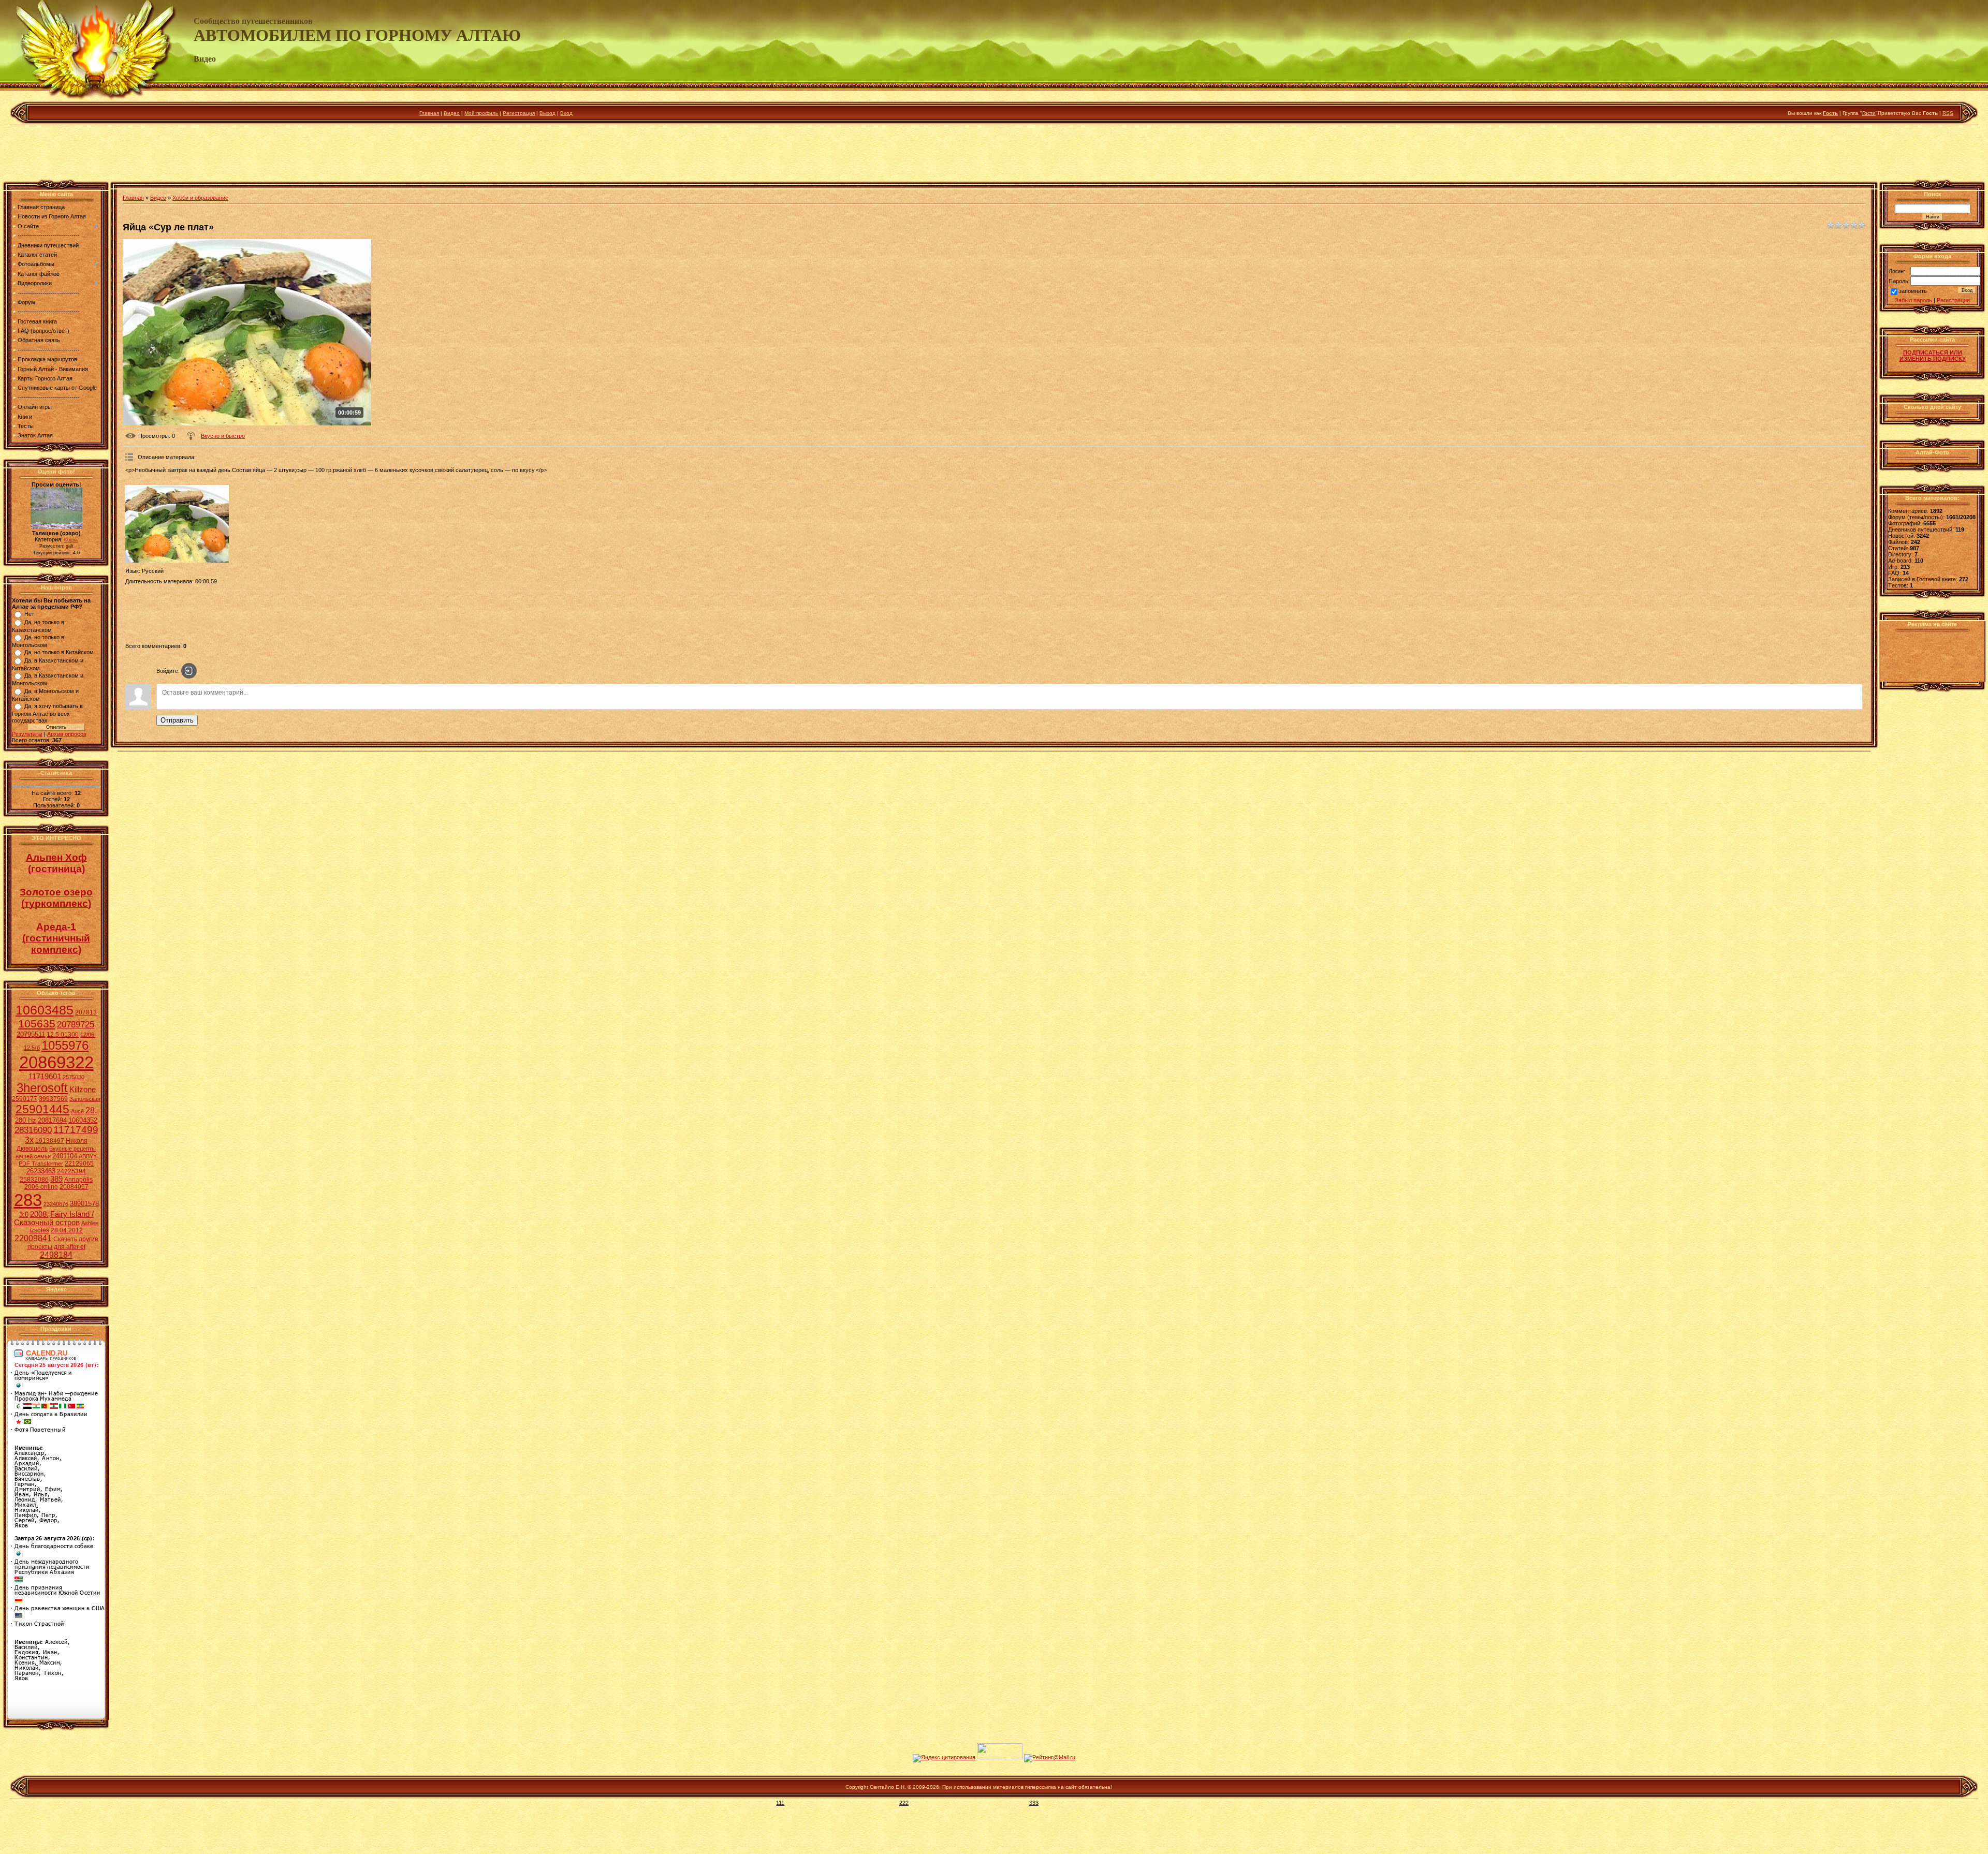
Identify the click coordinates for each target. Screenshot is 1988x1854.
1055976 (65, 1045)
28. (91, 1110)
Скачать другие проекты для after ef (63, 1243)
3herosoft (42, 1088)
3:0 (24, 1215)
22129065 (79, 1164)
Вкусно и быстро (223, 436)
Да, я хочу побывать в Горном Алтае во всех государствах (47, 713)
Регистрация (519, 113)
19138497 (50, 1141)
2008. (39, 1214)
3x (29, 1140)
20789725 (76, 1024)
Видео (452, 113)
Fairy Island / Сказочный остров (54, 1218)
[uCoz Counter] (1000, 1757)
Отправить (177, 720)
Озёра (71, 540)
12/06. (88, 1035)
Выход (547, 113)
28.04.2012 (67, 1230)
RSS (1948, 113)
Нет (29, 614)
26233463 (41, 1171)
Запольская (85, 1099)
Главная (429, 113)
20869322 (56, 1062)
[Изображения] (177, 524)
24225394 (71, 1171)
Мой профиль (481, 113)
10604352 (83, 1120)
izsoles (39, 1230)
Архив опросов (67, 734)
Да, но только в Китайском (59, 652)
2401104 (65, 1156)
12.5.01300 (63, 1035)
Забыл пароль (1913, 300)
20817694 (52, 1120)
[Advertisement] (994, 155)
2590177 (25, 1099)
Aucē (77, 1111)
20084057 (74, 1187)
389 (56, 1179)
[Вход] (189, 671)
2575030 (74, 1077)
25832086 (34, 1180)
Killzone (83, 1090)
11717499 (76, 1130)
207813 (86, 1012)
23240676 (56, 1204)
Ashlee (90, 1223)
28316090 (33, 1130)
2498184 (56, 1255)
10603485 (45, 1010)
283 (28, 1200)
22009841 (33, 1238)
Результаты (27, 734)
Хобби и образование (200, 198)
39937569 (53, 1099)
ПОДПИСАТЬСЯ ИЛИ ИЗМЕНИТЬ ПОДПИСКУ (1933, 356)
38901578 (84, 1204)
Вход (566, 113)
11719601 (45, 1077)
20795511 (31, 1034)
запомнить (1913, 291)
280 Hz (26, 1120)
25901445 (42, 1109)
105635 (37, 1024)
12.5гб (32, 1048)
